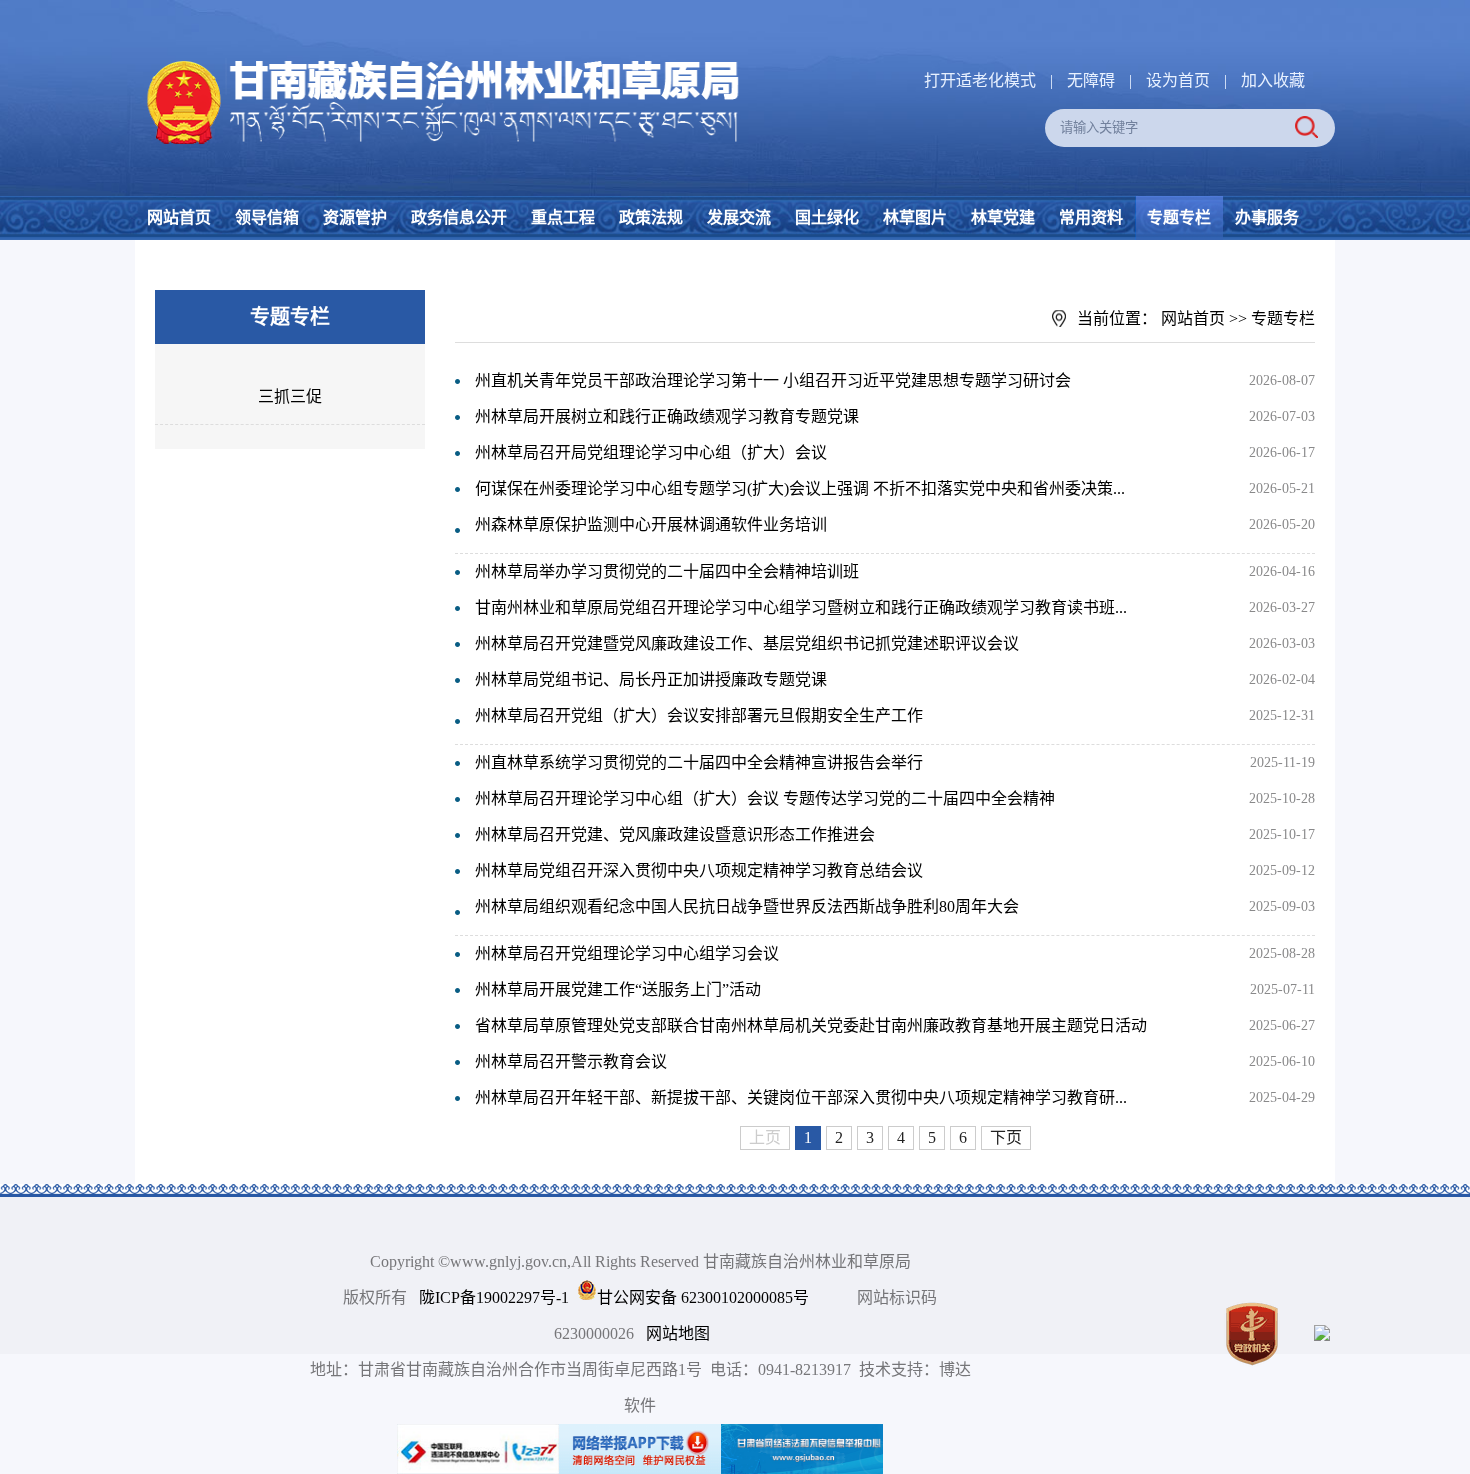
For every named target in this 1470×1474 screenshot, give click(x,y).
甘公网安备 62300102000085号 (703, 1297)
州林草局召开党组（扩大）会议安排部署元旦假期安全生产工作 (699, 715)
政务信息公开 (459, 217)
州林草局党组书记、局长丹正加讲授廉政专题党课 (651, 679)
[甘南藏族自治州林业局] (439, 60)
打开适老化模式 (980, 80)
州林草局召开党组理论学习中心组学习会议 (627, 953)
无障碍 (1091, 80)
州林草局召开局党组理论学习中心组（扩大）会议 (651, 452)
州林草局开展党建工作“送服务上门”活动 (618, 989)
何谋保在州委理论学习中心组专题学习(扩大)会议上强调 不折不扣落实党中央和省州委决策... (800, 488)
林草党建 (1003, 217)
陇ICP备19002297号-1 (494, 1297)
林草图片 (915, 217)
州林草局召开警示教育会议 (571, 1061)
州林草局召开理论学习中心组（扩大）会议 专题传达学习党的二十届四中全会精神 (765, 798)
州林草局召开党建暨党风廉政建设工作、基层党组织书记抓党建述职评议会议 (747, 643)
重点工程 (563, 217)
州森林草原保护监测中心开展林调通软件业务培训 (651, 524)
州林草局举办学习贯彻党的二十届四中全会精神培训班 (667, 571)
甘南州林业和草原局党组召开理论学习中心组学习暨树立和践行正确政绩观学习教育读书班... (801, 607)
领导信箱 (267, 217)
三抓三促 (290, 396)
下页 (1006, 1137)
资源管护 (355, 217)
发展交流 (739, 217)
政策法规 (651, 217)
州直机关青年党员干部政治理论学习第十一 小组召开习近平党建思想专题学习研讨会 (773, 380)
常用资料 (1091, 217)
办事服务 (1267, 217)
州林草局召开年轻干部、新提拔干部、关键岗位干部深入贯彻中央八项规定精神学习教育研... (801, 1097)
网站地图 (678, 1333)
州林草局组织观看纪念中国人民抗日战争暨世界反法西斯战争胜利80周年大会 (747, 906)
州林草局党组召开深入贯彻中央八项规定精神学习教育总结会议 (699, 870)
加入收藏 (1273, 80)
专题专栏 (1179, 217)
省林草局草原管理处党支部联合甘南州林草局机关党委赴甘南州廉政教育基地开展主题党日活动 (811, 1025)
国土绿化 (827, 217)
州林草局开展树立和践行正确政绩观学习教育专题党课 (667, 416)
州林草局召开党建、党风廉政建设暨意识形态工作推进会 (675, 834)
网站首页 (179, 217)
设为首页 (1178, 80)
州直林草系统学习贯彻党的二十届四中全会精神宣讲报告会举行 (699, 762)
